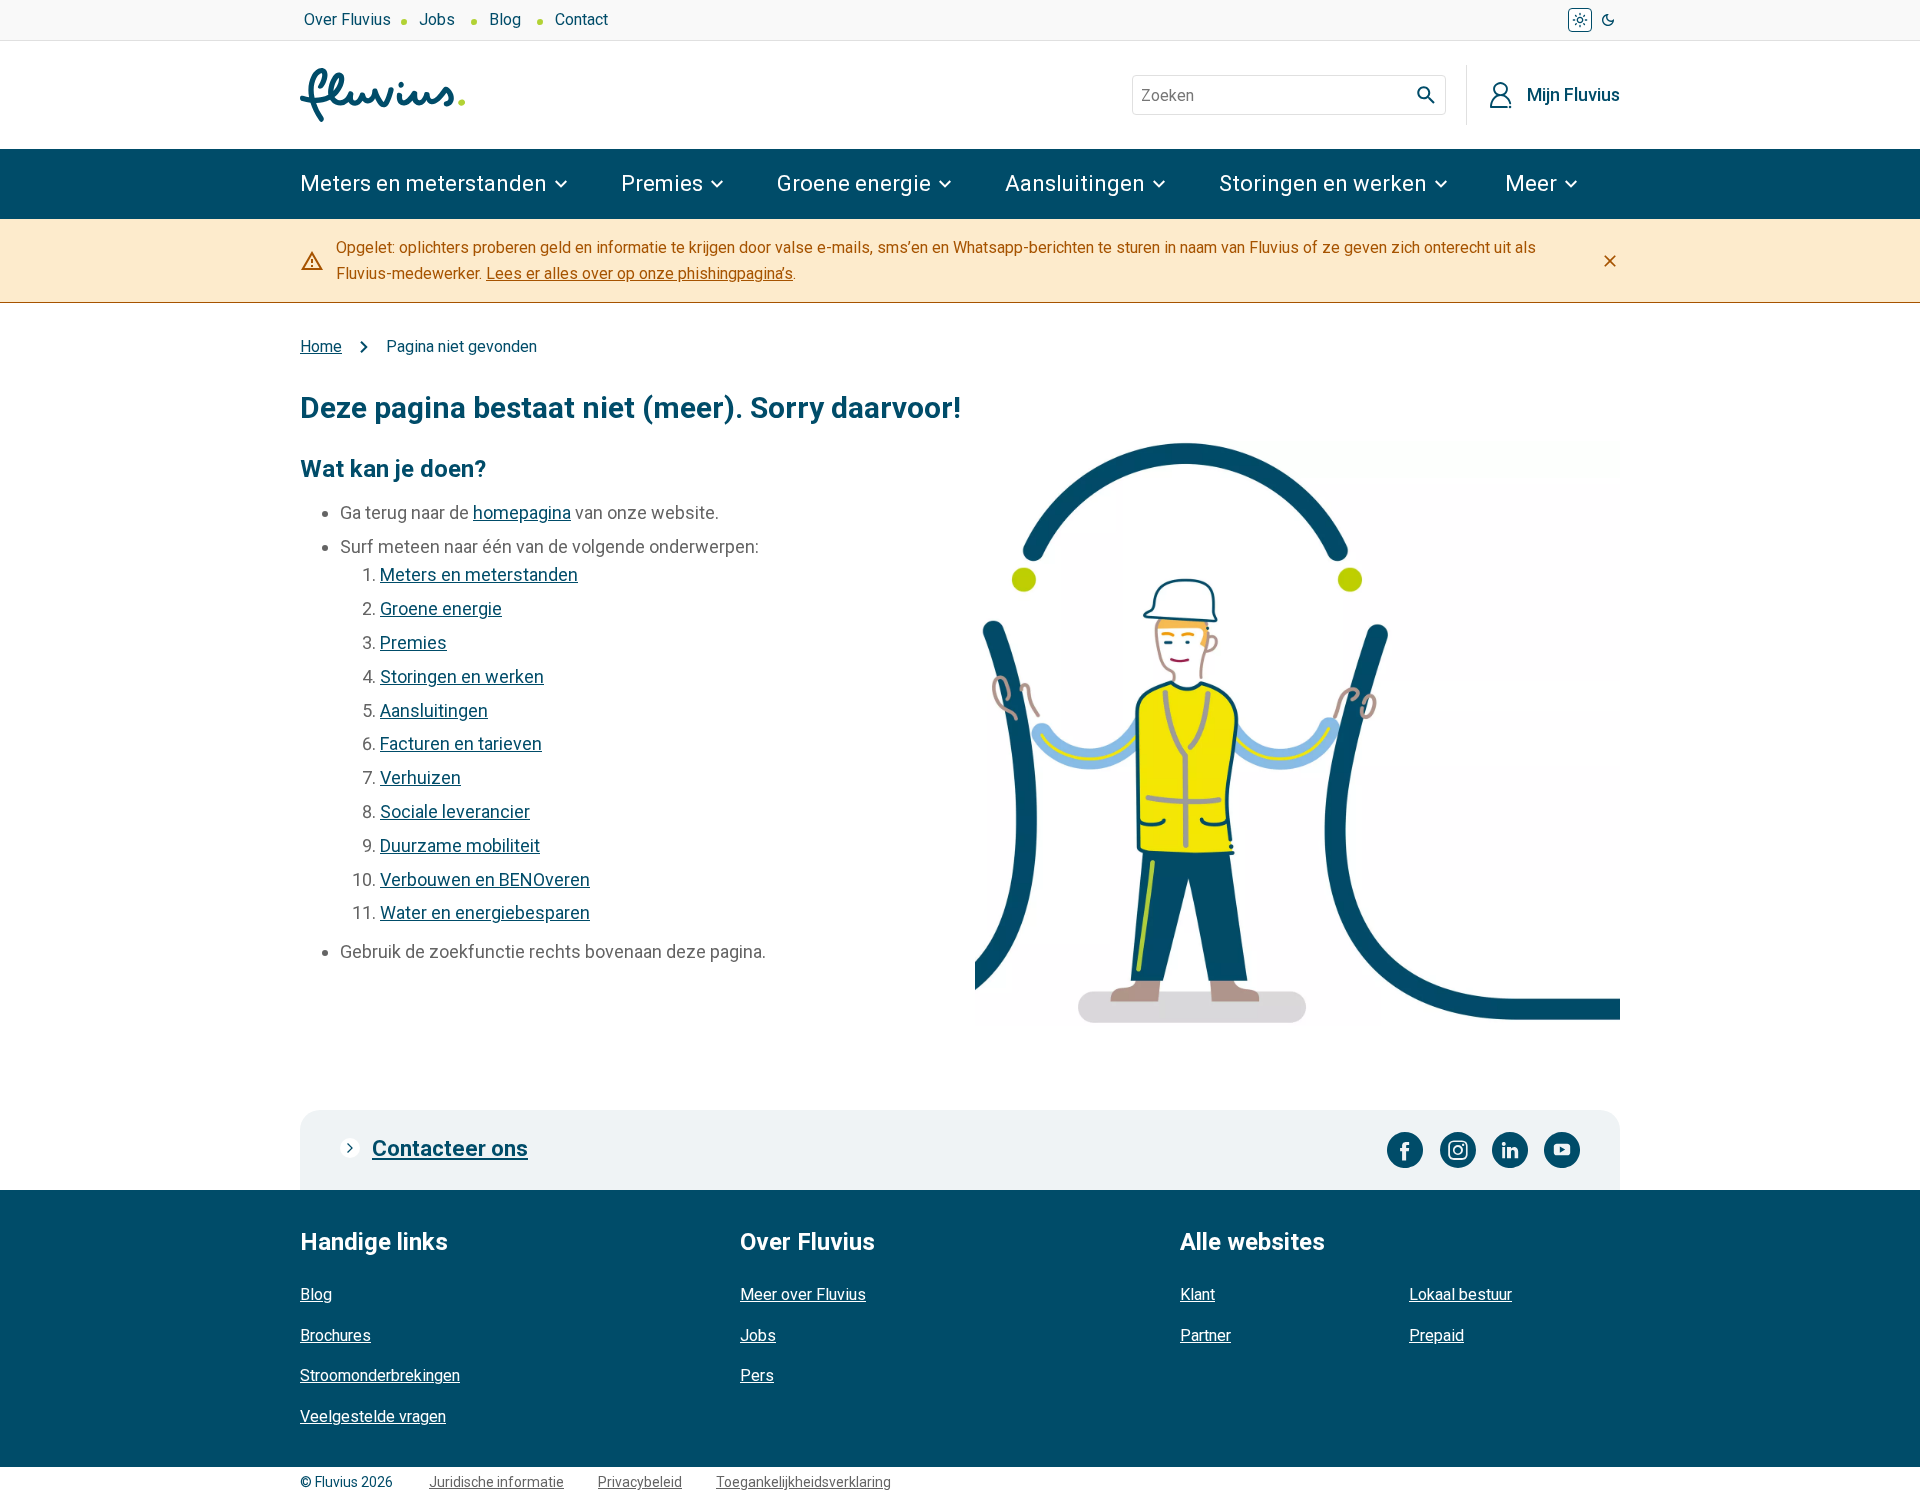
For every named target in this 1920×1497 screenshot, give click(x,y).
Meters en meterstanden (423, 183)
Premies (662, 183)
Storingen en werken (1323, 183)
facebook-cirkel (1405, 1150)
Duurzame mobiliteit (460, 845)
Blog (505, 19)
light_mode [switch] (1580, 20)
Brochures (335, 1335)
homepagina (522, 512)
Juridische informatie (496, 1482)
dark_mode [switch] (1608, 20)
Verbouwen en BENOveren (485, 879)
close (1610, 261)
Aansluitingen (1075, 183)
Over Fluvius (347, 19)
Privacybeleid (640, 1482)
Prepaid (1436, 1335)
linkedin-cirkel (1510, 1150)
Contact (581, 19)
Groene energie (854, 183)
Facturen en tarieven (461, 743)
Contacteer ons (450, 1148)
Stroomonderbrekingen (380, 1375)
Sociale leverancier (455, 811)
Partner (1205, 1335)
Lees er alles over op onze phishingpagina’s (639, 273)
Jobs (437, 19)
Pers (757, 1375)
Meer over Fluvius (803, 1294)
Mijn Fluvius (1573, 95)
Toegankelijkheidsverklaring (803, 1482)
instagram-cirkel (1458, 1150)
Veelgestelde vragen (373, 1416)
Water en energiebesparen (485, 912)
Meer (1531, 183)
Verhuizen (420, 777)
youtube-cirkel (1562, 1150)
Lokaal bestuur (1460, 1294)
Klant (1197, 1294)
